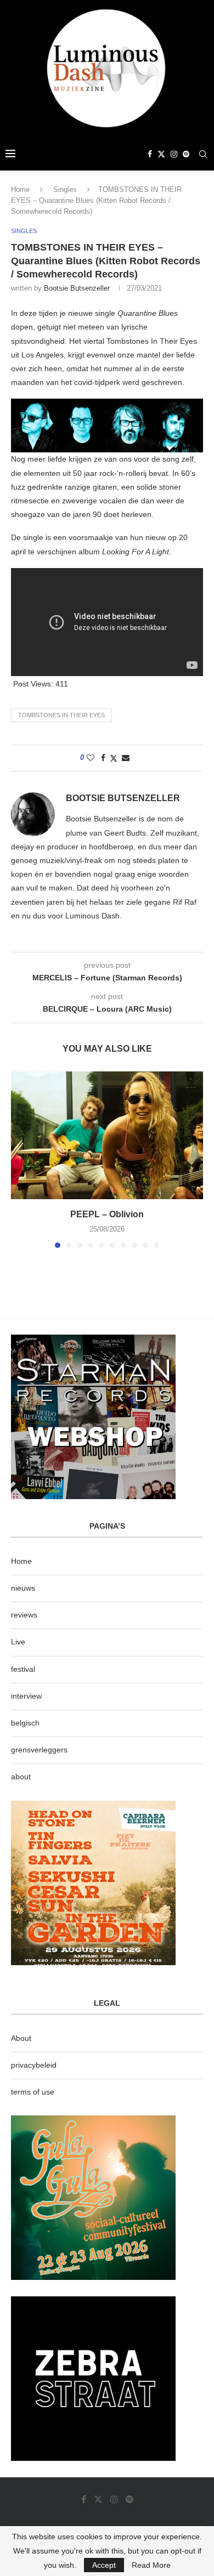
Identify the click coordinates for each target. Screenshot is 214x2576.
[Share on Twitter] (114, 758)
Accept (104, 2565)
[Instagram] (174, 154)
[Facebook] (150, 154)
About (21, 2038)
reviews (24, 1615)
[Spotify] (186, 154)
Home (20, 189)
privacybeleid (34, 2065)
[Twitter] (161, 154)
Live (18, 1642)
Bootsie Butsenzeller (77, 288)
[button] (20, 1159)
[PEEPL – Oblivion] (107, 1135)
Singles (65, 189)
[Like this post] (91, 758)
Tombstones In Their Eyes (61, 715)
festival (23, 1669)
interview (26, 1696)
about (21, 1777)
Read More (151, 2565)
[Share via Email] (126, 758)
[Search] (203, 154)
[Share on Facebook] (103, 758)
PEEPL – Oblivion (107, 1214)
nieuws (23, 1588)
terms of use (33, 2092)
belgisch (25, 1723)
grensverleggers (39, 1750)
